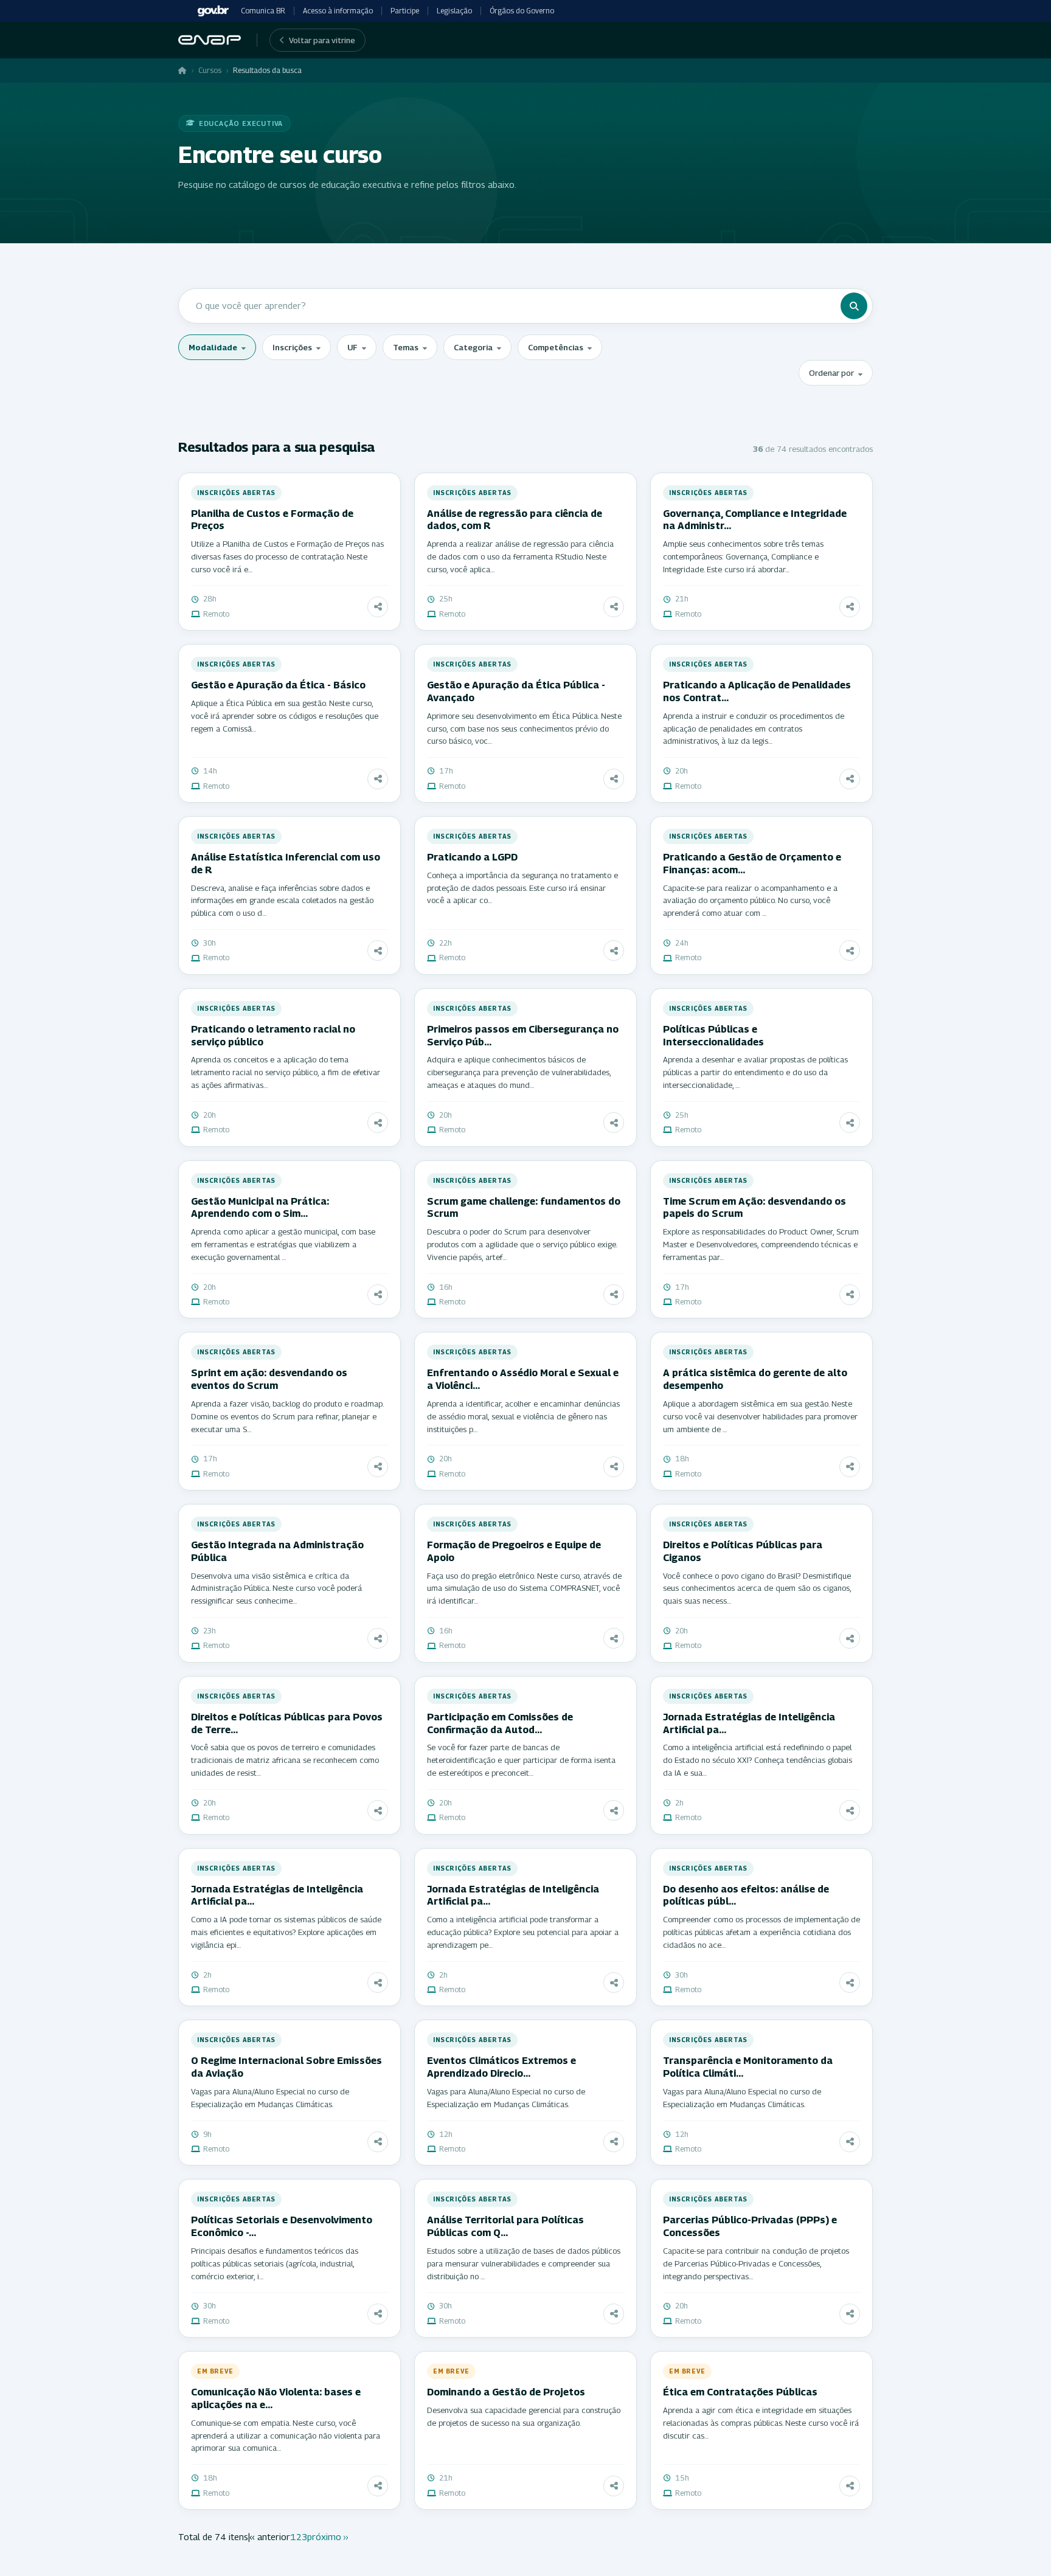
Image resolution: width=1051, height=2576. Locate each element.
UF (352, 347)
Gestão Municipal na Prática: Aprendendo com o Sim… (260, 1208)
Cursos (210, 70)
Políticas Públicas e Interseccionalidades (713, 1036)
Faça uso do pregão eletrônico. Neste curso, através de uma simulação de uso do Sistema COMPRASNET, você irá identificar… (524, 1588)
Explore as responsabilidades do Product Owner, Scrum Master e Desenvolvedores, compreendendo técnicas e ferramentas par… (761, 1244)
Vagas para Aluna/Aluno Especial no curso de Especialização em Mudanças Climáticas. (270, 2098)
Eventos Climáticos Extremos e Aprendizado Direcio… (501, 2067)
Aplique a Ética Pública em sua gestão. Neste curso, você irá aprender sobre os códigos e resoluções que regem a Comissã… (285, 716)
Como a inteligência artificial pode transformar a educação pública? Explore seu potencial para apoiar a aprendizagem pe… (523, 1932)
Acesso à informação (338, 11)
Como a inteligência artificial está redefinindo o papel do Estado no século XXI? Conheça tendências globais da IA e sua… (758, 1760)
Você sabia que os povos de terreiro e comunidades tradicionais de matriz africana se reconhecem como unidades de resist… (285, 1760)
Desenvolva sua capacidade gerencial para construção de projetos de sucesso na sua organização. (524, 2416)
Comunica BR (263, 11)
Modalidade (213, 347)
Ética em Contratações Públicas (740, 2392)
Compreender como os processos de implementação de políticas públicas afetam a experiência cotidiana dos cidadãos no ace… (761, 1932)
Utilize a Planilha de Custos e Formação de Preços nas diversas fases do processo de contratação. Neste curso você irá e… (287, 556)
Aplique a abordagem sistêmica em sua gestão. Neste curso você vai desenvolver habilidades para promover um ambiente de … (760, 1416)
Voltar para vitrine (322, 40)
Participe (405, 11)
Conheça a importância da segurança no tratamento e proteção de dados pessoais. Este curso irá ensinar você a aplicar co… (522, 888)
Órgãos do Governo (522, 11)
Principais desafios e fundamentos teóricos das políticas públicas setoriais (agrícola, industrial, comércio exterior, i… (275, 2263)
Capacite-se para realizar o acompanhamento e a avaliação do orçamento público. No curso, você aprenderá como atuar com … (750, 901)
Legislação (454, 11)
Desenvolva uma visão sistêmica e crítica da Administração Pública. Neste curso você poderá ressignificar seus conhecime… (276, 1588)
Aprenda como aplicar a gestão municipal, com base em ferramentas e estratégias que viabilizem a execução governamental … (283, 1244)
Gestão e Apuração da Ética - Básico (278, 685)
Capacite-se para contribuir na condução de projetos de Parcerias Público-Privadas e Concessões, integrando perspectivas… (756, 2263)
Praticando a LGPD (472, 857)
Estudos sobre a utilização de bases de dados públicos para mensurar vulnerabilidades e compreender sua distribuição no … (524, 2263)
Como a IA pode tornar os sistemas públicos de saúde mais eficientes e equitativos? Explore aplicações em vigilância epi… (286, 1932)
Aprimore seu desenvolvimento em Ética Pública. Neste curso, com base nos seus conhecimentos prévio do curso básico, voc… (524, 729)
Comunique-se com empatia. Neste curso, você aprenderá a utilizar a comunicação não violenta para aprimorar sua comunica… (286, 2436)
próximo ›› (328, 2536)
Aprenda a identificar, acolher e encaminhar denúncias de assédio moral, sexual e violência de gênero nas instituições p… (523, 1416)
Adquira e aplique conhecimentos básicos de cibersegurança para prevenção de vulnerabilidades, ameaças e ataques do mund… (519, 1072)
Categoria (473, 347)
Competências (556, 347)
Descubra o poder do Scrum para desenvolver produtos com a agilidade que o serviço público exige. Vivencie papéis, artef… (522, 1244)
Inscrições (292, 347)
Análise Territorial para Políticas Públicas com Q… (505, 2226)
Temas (406, 347)
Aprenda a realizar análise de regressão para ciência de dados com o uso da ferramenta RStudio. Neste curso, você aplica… (520, 556)
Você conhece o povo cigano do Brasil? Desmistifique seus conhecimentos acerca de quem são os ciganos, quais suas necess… (757, 1588)
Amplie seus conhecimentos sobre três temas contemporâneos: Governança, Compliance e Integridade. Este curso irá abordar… (743, 556)
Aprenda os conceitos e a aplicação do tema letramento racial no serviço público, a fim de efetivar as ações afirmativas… (286, 1072)
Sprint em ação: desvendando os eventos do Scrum (269, 1379)
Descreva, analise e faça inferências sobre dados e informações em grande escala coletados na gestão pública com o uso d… (282, 901)
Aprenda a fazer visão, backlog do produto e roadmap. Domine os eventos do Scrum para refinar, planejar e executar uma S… (287, 1416)
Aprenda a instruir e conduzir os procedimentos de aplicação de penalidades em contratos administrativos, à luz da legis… (754, 729)
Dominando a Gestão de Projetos (506, 2392)
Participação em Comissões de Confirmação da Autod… (500, 1723)
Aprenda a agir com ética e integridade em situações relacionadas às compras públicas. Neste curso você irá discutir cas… (761, 2423)
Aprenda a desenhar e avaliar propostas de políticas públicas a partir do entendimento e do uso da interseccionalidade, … (755, 1072)
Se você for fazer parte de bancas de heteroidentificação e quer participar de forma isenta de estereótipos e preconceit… (521, 1760)
